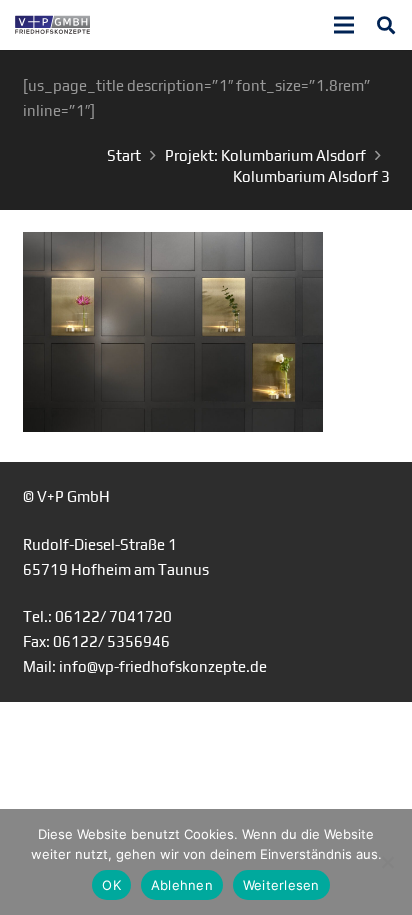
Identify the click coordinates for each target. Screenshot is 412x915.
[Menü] (344, 25)
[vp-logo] (52, 25)
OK (111, 885)
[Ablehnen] (387, 862)
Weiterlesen (281, 885)
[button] (386, 25)
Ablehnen (182, 885)
